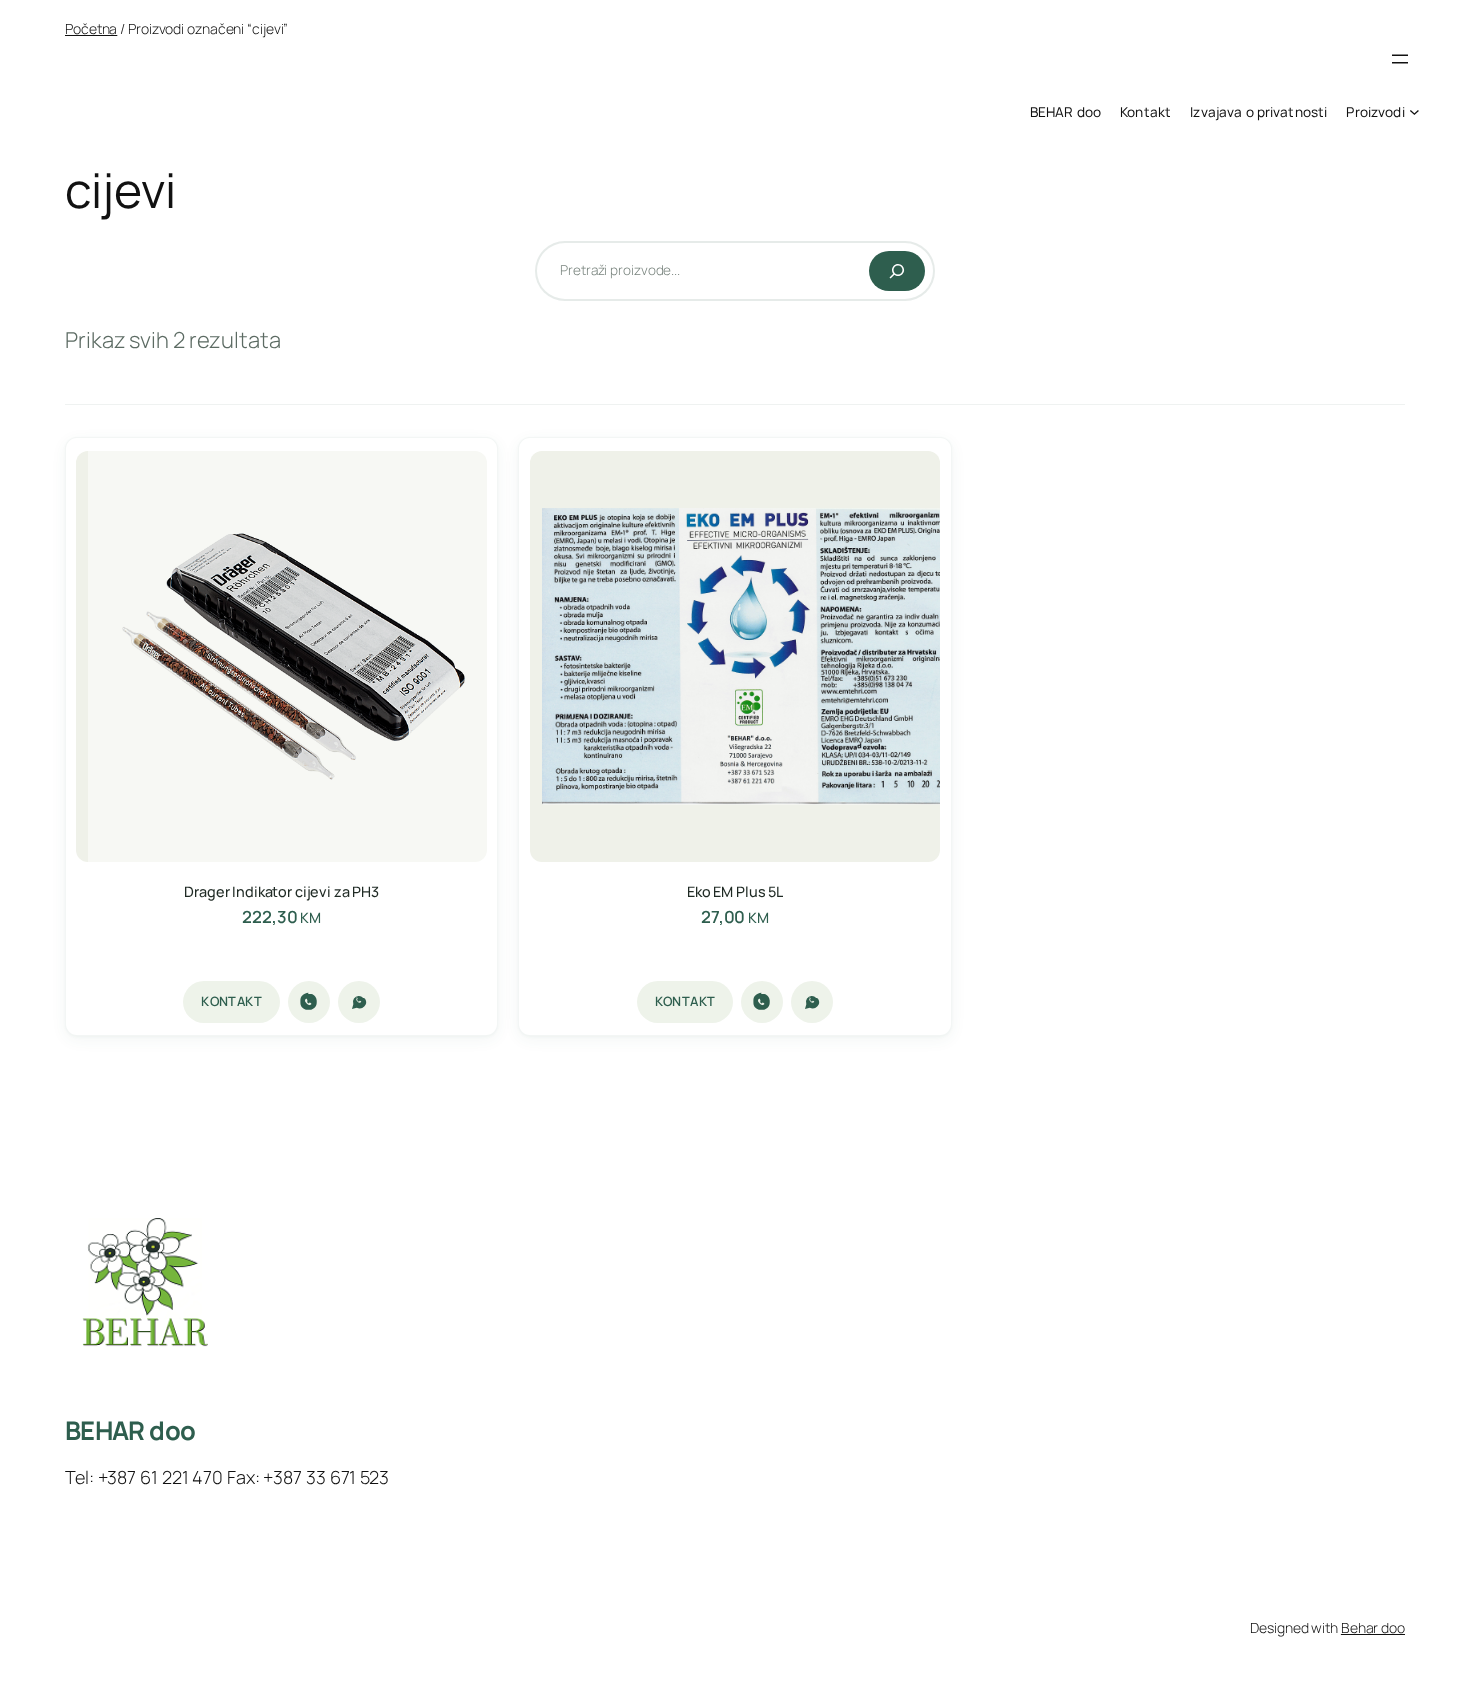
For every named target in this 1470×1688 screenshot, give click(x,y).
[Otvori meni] (1400, 59)
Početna (91, 28)
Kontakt (231, 1001)
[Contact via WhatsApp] (359, 1002)
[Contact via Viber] (309, 1002)
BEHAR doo (130, 1430)
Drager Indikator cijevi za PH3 (281, 891)
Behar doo (1373, 1627)
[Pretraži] (897, 271)
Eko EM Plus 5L (735, 891)
